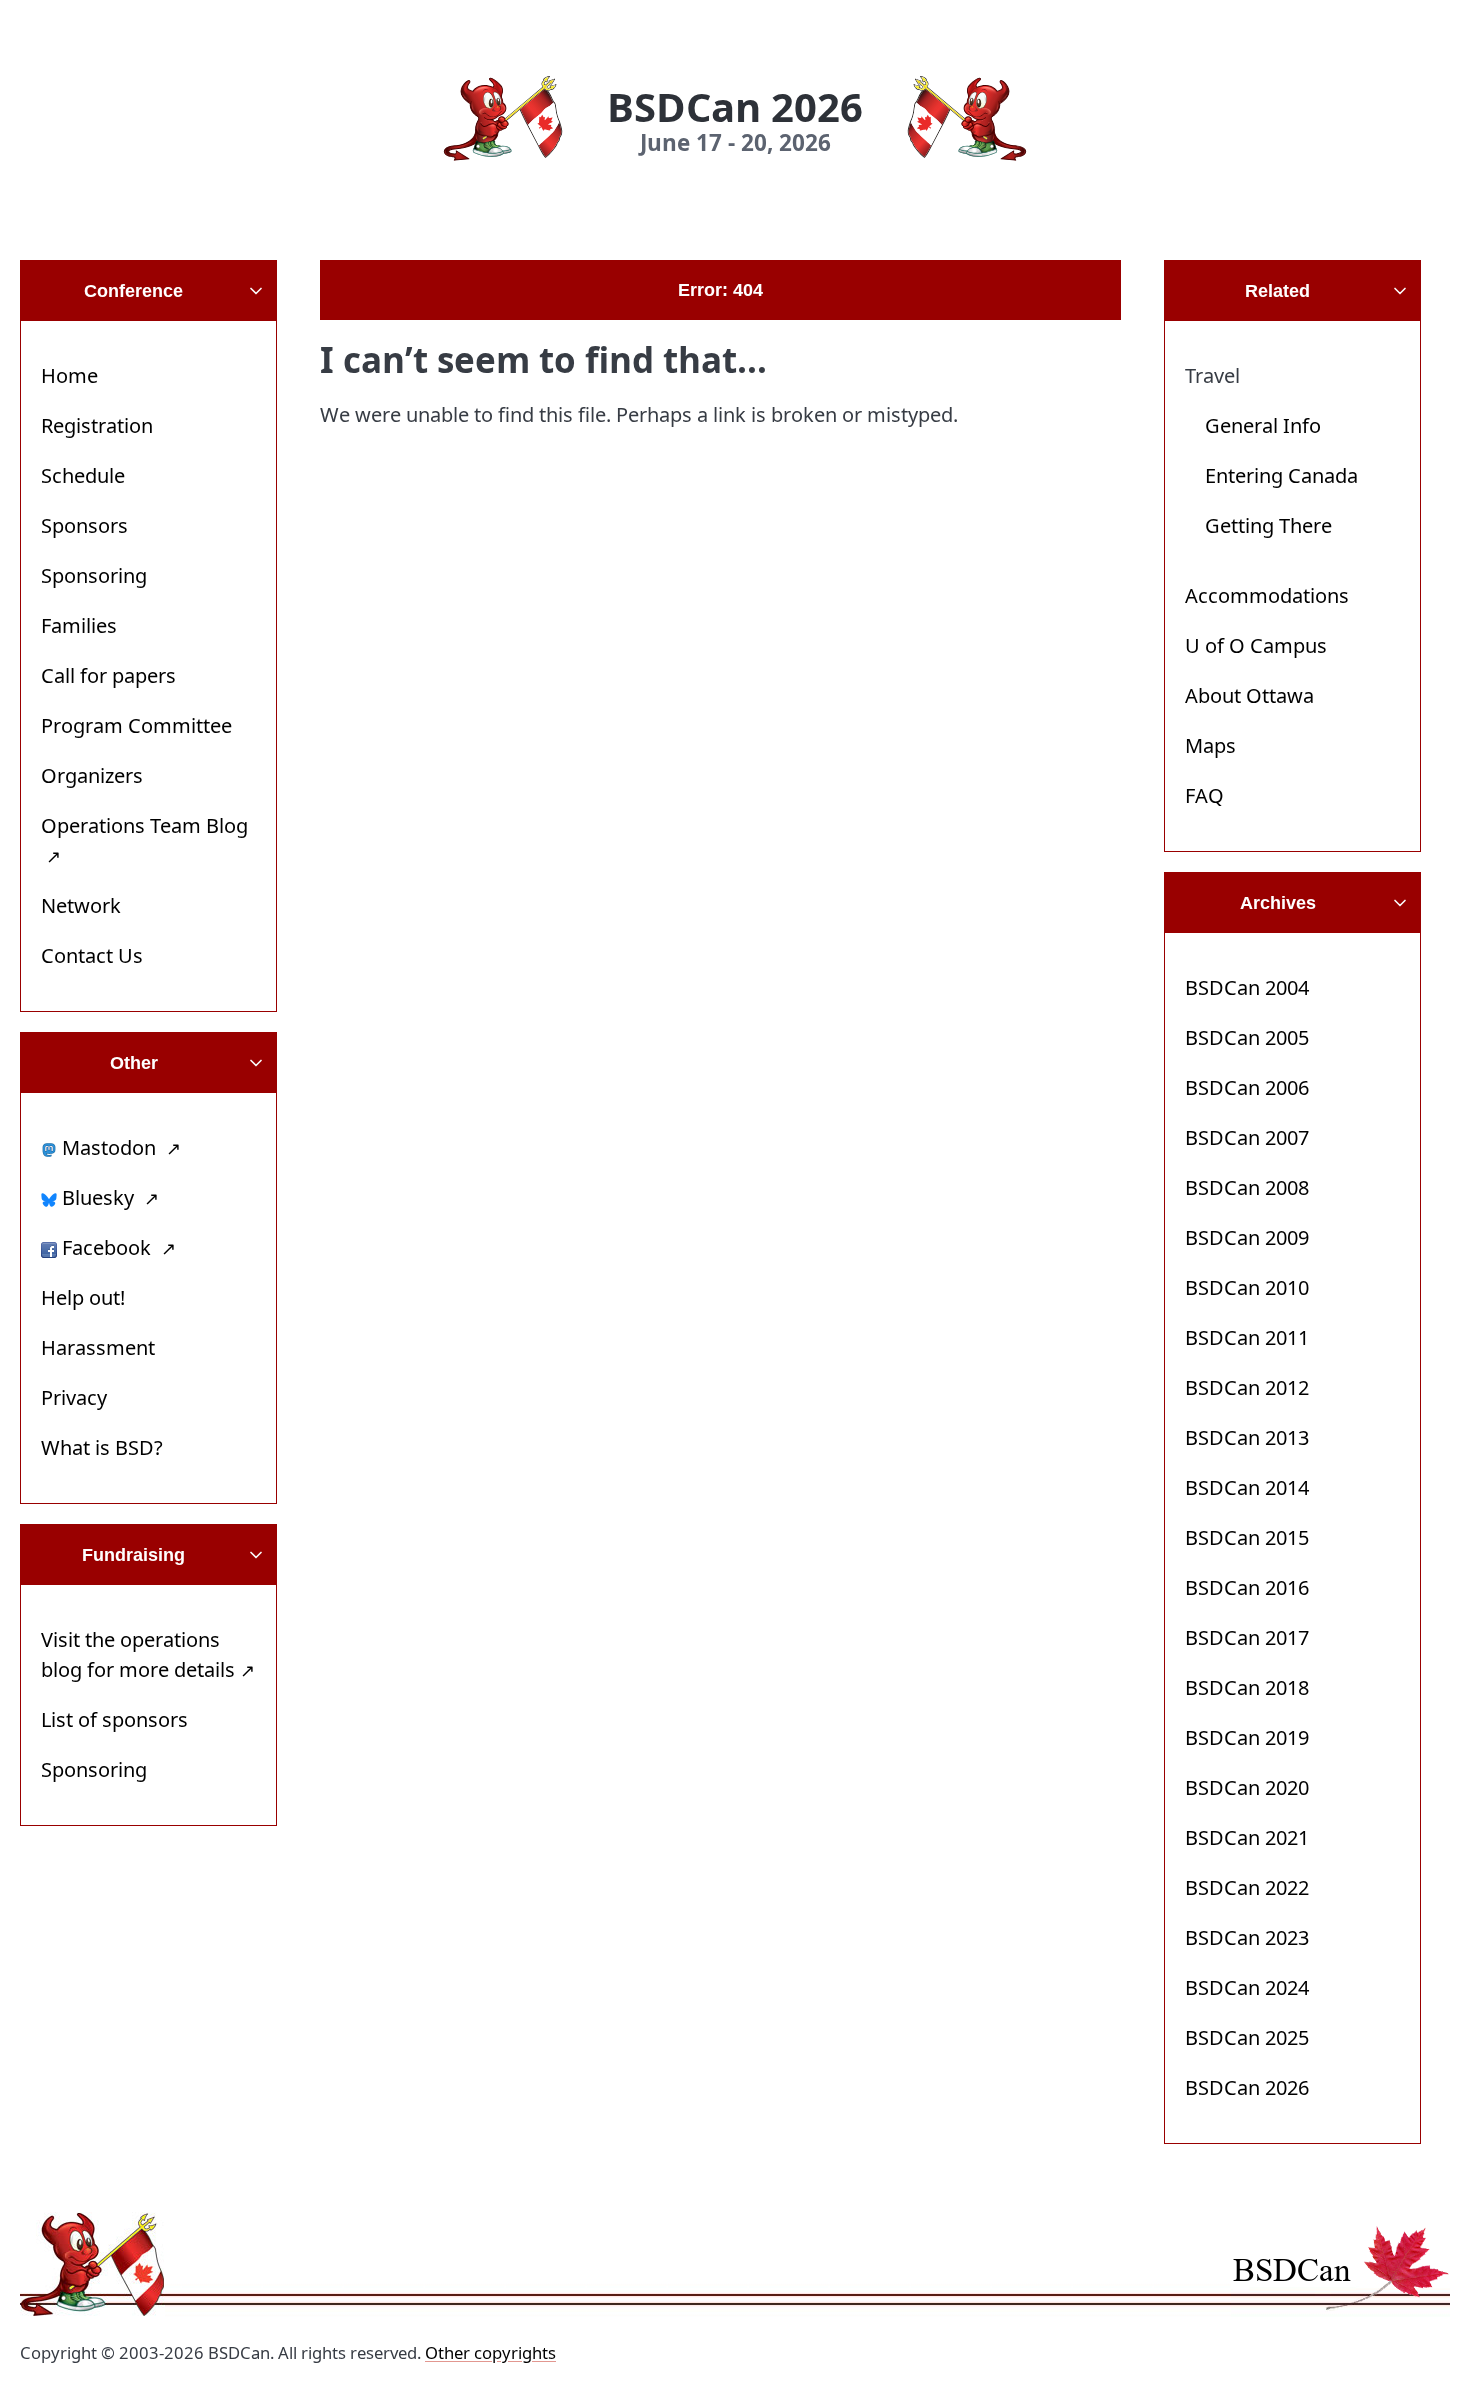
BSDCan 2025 (1247, 2037)
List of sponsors (114, 1719)
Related (1277, 291)
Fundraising (133, 1555)
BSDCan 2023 (1247, 1937)
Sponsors (84, 525)
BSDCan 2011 (1247, 1337)
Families (79, 625)
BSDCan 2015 (1247, 1537)
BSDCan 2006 (1247, 1087)
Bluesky (98, 1197)
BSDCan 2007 (1247, 1137)
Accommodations (1267, 595)
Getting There (1268, 525)
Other (134, 1063)
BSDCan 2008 (1247, 1187)
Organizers (92, 775)
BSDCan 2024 (1247, 1987)
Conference (133, 291)
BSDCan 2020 (1247, 1787)
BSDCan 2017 (1247, 1637)
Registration (97, 425)
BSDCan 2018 (1247, 1687)
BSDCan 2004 (1247, 987)
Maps (1210, 745)
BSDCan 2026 (1247, 2087)
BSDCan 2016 (1247, 1587)
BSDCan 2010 (1247, 1287)
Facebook (106, 1247)
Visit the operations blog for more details (138, 1654)
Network (81, 905)
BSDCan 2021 (1247, 1837)
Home (69, 375)
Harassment (98, 1347)
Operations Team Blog (144, 825)
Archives (1278, 903)
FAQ (1204, 795)
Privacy (74, 1397)
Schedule (83, 475)
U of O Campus (1256, 645)
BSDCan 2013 (1247, 1437)
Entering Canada (1281, 475)
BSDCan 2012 (1247, 1387)
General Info (1263, 425)
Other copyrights (490, 2352)
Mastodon (109, 1147)
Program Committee (136, 725)
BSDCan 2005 (1247, 1037)
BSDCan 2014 (1247, 1487)
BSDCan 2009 (1247, 1237)
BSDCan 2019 (1247, 1737)
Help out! (83, 1297)
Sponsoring (94, 575)
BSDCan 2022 (1247, 1887)
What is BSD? (102, 1447)
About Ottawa (1249, 695)
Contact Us (92, 955)
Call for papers (108, 675)
